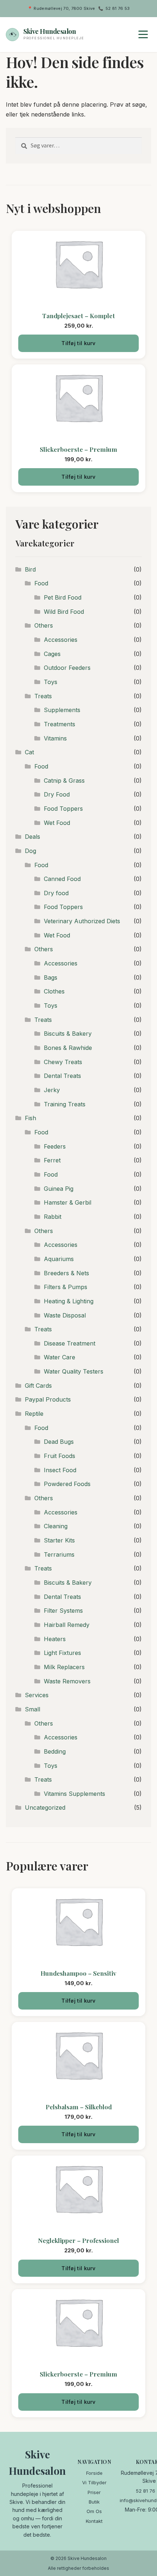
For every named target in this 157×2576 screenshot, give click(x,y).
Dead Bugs (59, 1442)
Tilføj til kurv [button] (78, 343)
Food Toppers (63, 809)
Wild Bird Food (64, 612)
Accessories (61, 640)
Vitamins (55, 738)
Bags (51, 977)
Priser (94, 2492)
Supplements (62, 710)
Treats (43, 696)
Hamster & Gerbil (68, 1202)
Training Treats (65, 1104)
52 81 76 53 (118, 8)
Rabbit (53, 1217)
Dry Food (57, 794)
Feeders (55, 1146)
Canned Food (62, 879)
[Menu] (143, 35)
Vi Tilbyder (94, 2482)
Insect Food (60, 1470)
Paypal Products (48, 1399)
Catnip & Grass (64, 781)
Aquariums (59, 1259)
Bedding (55, 1751)
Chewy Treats (63, 1062)
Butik (94, 2502)
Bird (30, 569)
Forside (94, 2473)
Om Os (94, 2511)
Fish (30, 1118)
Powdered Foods (67, 1484)
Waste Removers (67, 1681)
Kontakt (94, 2521)
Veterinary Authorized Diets (82, 921)
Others (44, 625)
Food (41, 583)
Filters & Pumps (66, 1287)
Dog (30, 851)
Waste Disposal (65, 1315)
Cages (52, 654)
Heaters (55, 1639)
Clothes (54, 991)
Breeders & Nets (66, 1273)
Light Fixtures (62, 1653)
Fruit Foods (60, 1456)
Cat (29, 752)
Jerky (52, 1090)
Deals (32, 837)
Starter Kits (59, 1540)
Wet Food (57, 823)
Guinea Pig (59, 1189)
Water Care (60, 1357)
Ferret (52, 1160)
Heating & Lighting (69, 1301)
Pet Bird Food (63, 597)
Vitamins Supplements (74, 1794)
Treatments (60, 724)
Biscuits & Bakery (68, 1034)
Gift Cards (38, 1386)
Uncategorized (45, 1807)
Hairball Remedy (67, 1625)
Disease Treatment (70, 1343)
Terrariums (59, 1554)
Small (32, 1709)
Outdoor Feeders (67, 668)
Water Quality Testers (74, 1371)
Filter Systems (63, 1611)
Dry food (56, 893)
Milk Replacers (64, 1667)
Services (37, 1695)
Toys (51, 682)
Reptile (34, 1414)
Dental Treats (62, 1076)
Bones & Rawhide (68, 1048)
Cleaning (56, 1526)
